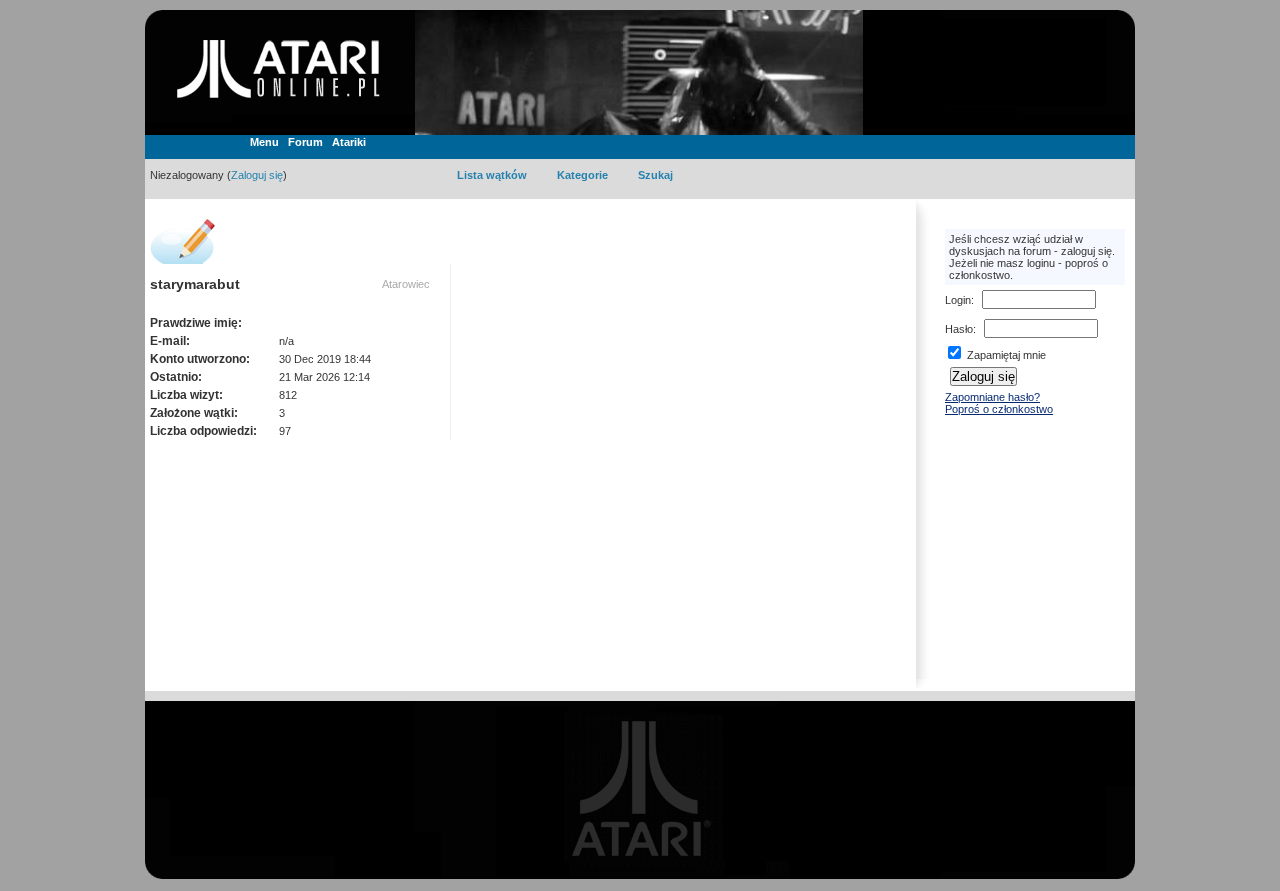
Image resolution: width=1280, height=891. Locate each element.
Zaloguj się (257, 175)
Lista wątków (492, 175)
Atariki (349, 142)
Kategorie (582, 175)
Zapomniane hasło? (992, 397)
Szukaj (655, 175)
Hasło (959, 329)
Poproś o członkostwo (999, 409)
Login (958, 300)
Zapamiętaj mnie (1005, 355)
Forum (305, 142)
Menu (264, 142)
